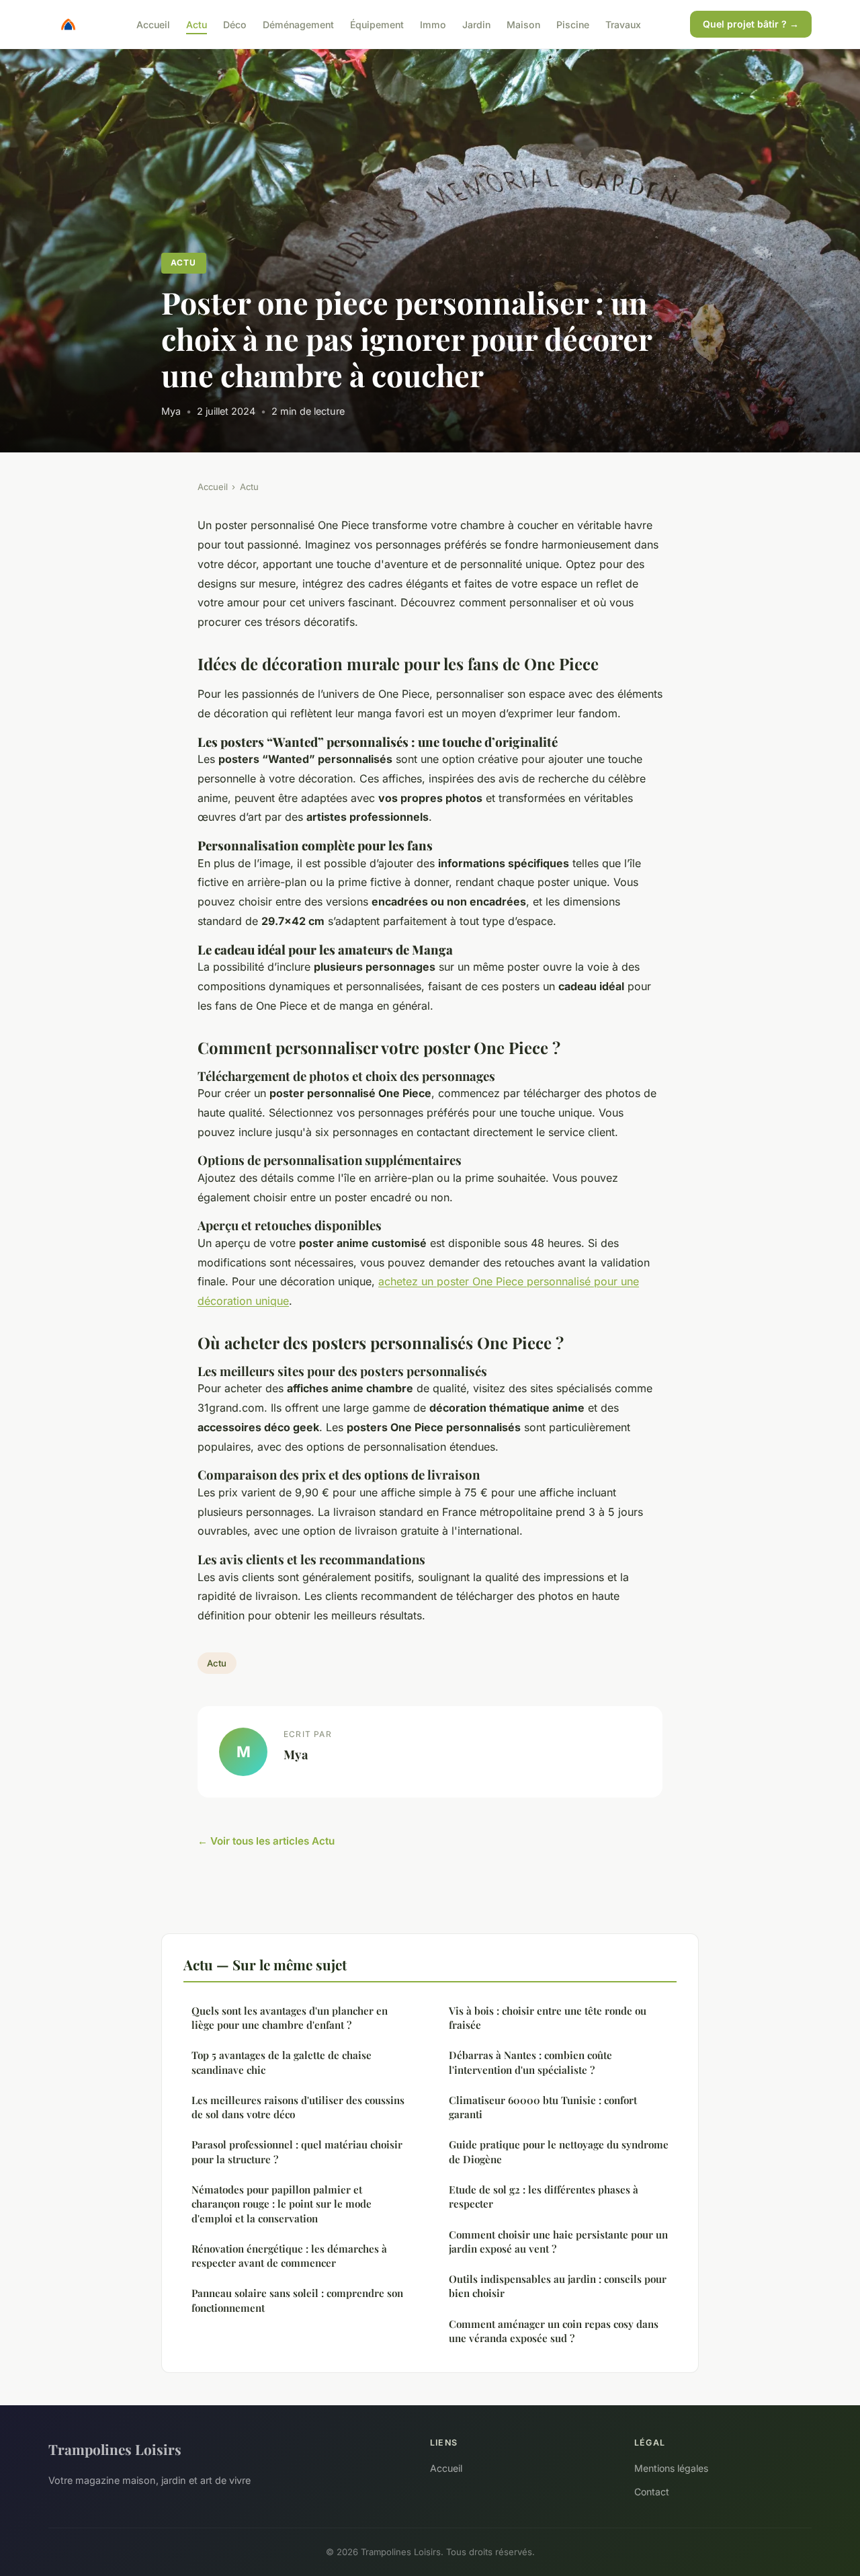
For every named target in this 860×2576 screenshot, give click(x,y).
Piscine (573, 24)
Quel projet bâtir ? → (751, 24)
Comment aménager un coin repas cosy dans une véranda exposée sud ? (554, 2331)
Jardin (476, 24)
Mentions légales (671, 2468)
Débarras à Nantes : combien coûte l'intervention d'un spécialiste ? (530, 2062)
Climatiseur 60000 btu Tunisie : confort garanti (543, 2107)
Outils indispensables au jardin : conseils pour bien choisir (558, 2286)
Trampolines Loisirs (115, 2449)
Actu (197, 24)
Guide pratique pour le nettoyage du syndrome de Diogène (559, 2151)
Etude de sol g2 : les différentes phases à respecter (544, 2197)
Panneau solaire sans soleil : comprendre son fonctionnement (297, 2300)
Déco (235, 24)
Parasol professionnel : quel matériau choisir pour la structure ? (297, 2151)
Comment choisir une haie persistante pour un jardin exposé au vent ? (558, 2242)
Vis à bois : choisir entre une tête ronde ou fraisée (548, 2018)
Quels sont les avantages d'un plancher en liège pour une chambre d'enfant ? (290, 2018)
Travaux (623, 24)
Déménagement (298, 24)
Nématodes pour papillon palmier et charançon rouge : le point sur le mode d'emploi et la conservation (282, 2204)
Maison (523, 24)
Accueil (153, 24)
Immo (433, 24)
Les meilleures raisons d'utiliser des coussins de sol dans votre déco (298, 2107)
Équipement (377, 24)
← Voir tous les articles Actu (266, 1841)
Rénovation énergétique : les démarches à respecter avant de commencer (289, 2256)
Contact (652, 2492)
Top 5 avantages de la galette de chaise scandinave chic (282, 2062)
